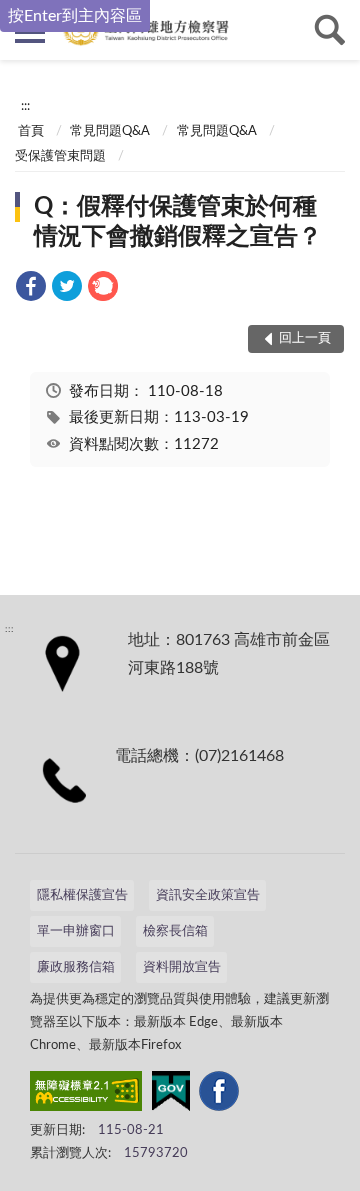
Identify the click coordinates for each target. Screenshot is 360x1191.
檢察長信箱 (175, 931)
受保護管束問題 (60, 156)
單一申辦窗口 (76, 931)
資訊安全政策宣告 (208, 895)
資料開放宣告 (182, 967)
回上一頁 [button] (305, 338)
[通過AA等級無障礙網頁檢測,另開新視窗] (86, 1095)
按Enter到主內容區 (75, 16)
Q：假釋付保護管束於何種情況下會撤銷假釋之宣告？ (178, 222)
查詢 (330, 30)
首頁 (31, 131)
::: (25, 106)
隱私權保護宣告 (82, 895)
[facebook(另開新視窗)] (219, 1095)
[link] (31, 289)
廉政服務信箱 (76, 967)
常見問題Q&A (110, 131)
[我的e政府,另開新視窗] (171, 1095)
